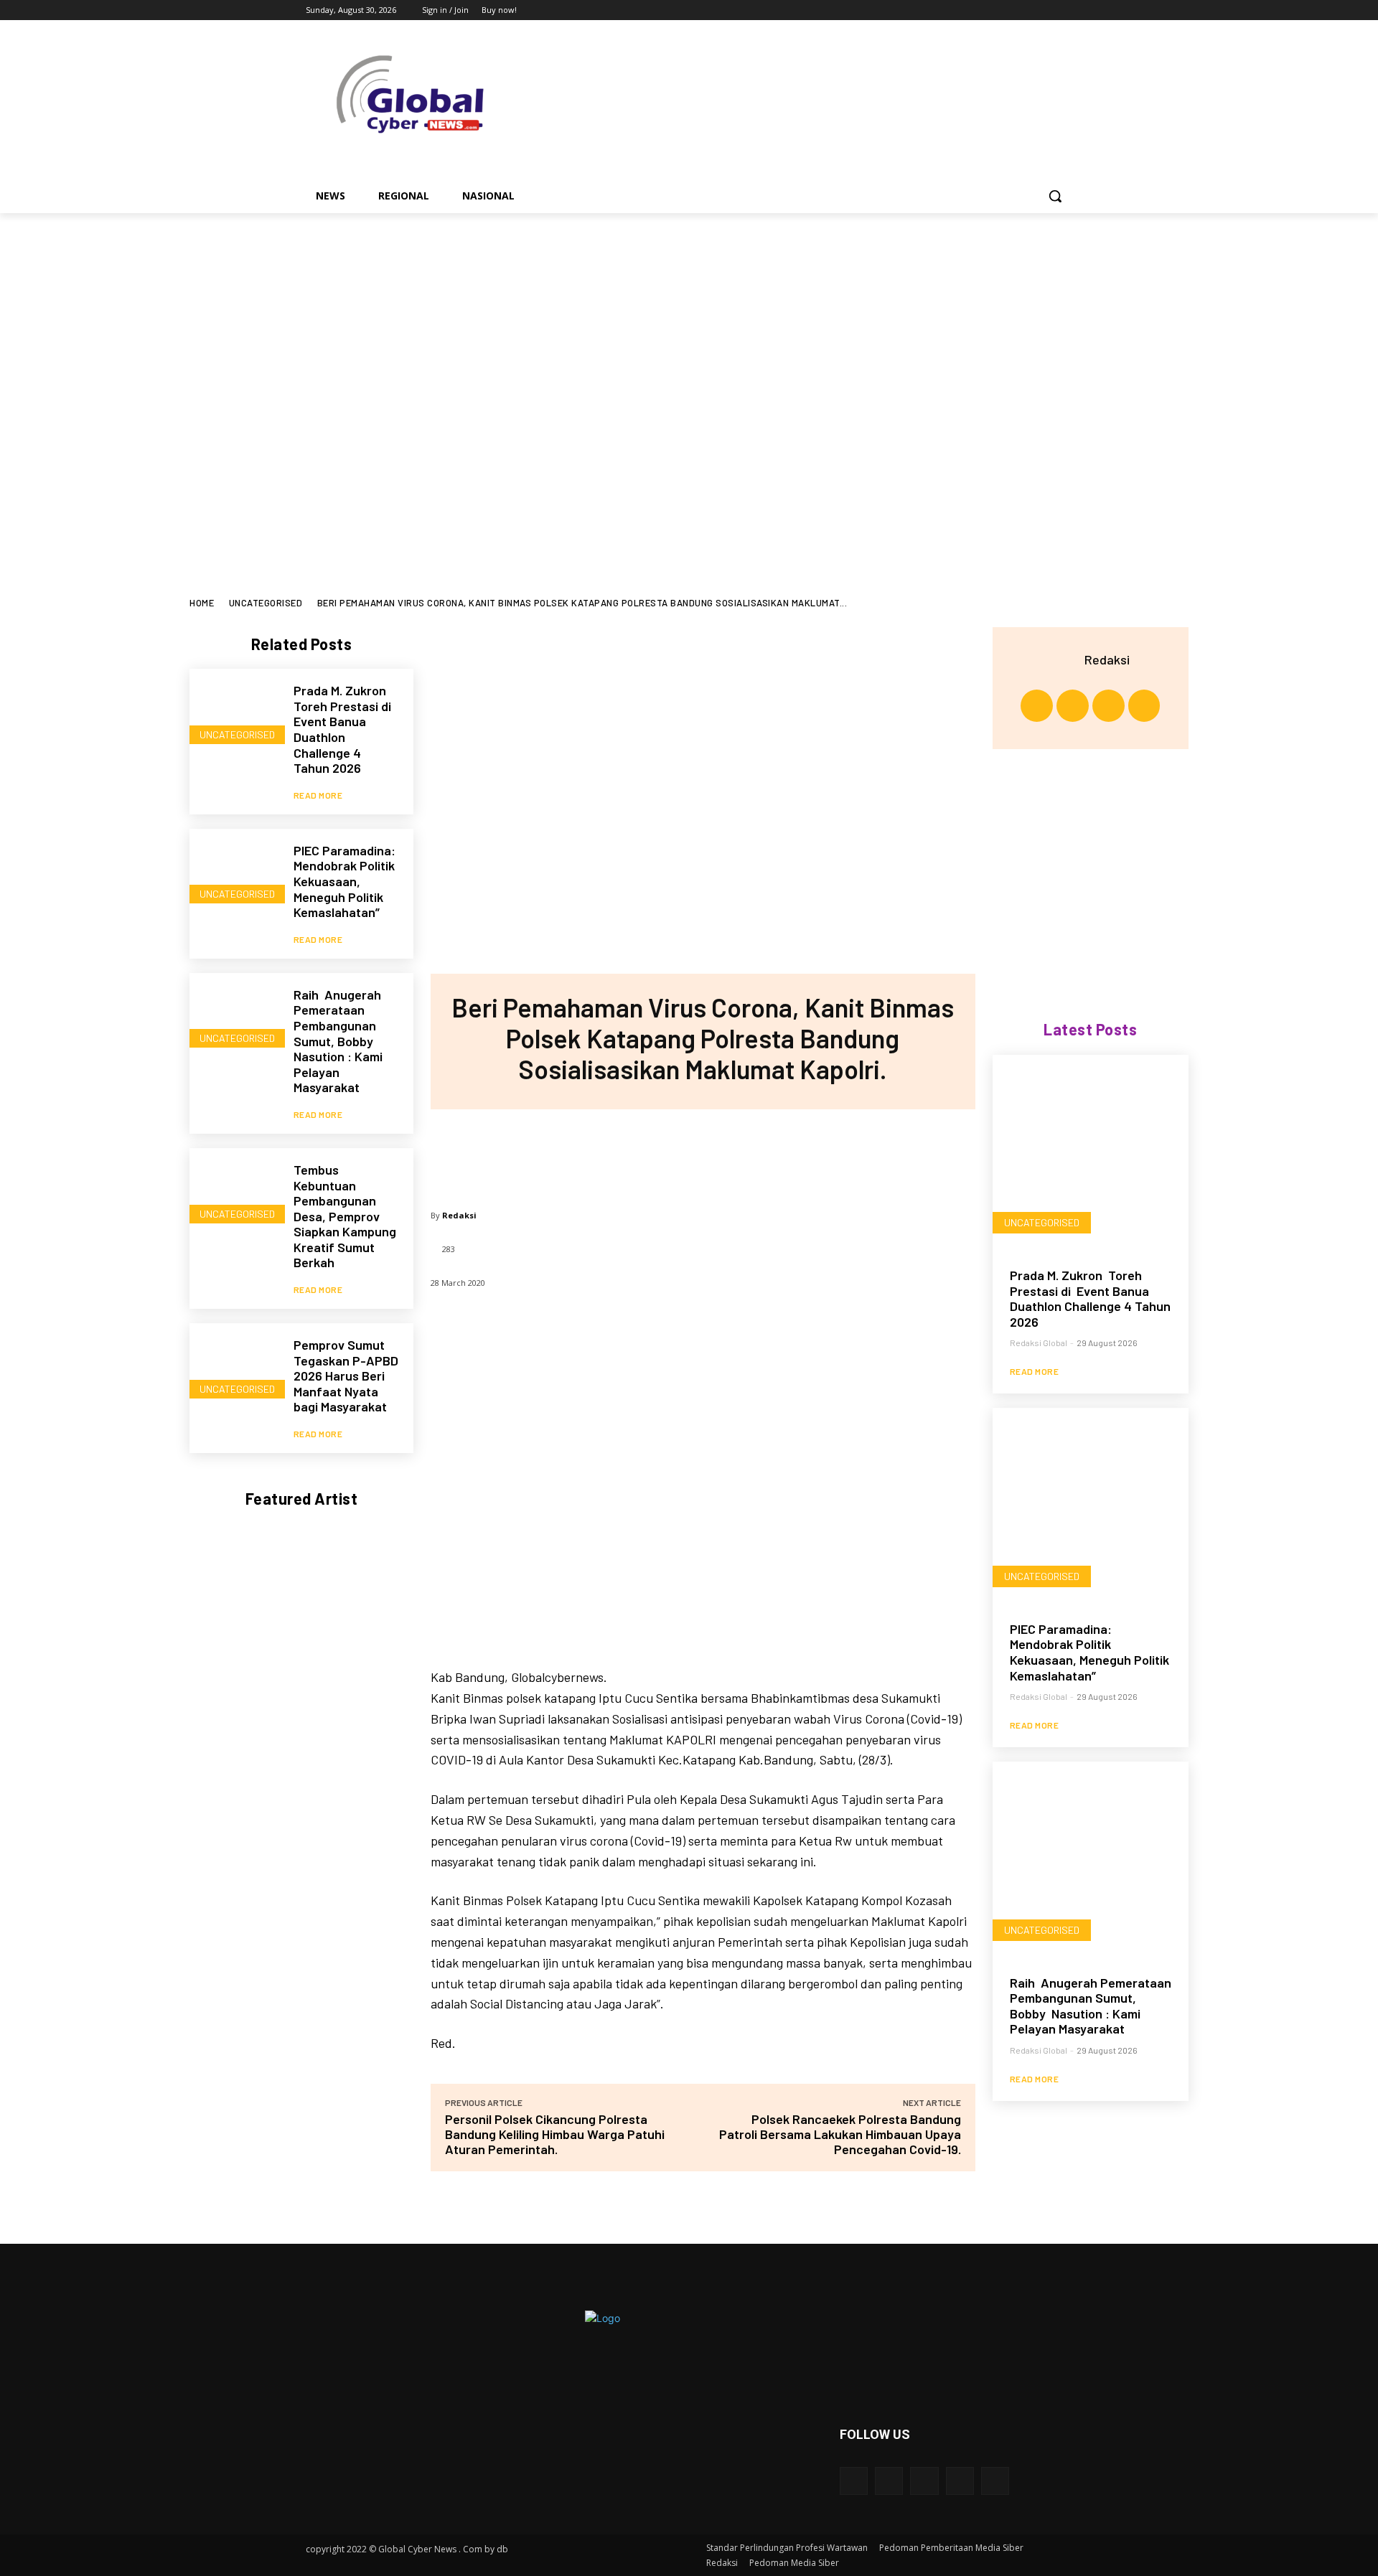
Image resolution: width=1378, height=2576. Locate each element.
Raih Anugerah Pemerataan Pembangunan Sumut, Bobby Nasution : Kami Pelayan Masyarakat (338, 1041)
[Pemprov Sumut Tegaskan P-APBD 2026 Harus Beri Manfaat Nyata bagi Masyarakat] (234, 1368)
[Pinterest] (702, 1152)
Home (202, 603)
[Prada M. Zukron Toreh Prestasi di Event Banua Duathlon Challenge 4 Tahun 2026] (234, 714)
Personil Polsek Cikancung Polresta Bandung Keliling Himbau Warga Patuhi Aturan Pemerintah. (555, 2134)
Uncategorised (266, 603)
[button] (1055, 196)
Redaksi (459, 1215)
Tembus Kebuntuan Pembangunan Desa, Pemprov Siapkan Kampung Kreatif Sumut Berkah (345, 1216)
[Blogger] (854, 2481)
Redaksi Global (1039, 1343)
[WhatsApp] (749, 1152)
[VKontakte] (995, 2481)
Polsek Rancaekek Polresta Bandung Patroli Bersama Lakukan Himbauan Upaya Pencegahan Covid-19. (840, 2134)
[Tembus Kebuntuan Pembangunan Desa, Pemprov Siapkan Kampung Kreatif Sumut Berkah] (234, 1193)
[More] (797, 1152)
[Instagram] (1004, 10)
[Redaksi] (1067, 659)
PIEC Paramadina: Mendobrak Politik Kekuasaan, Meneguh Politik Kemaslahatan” (344, 881)
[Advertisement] (689, 321)
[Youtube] (1064, 10)
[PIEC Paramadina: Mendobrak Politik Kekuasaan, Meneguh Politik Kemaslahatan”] (234, 874)
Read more (318, 795)
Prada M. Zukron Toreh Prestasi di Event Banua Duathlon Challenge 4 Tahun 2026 (344, 729)
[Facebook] (984, 10)
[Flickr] (924, 2481)
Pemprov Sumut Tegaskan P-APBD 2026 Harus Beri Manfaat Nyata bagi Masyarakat (346, 1376)
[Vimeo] (1044, 10)
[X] (1025, 10)
